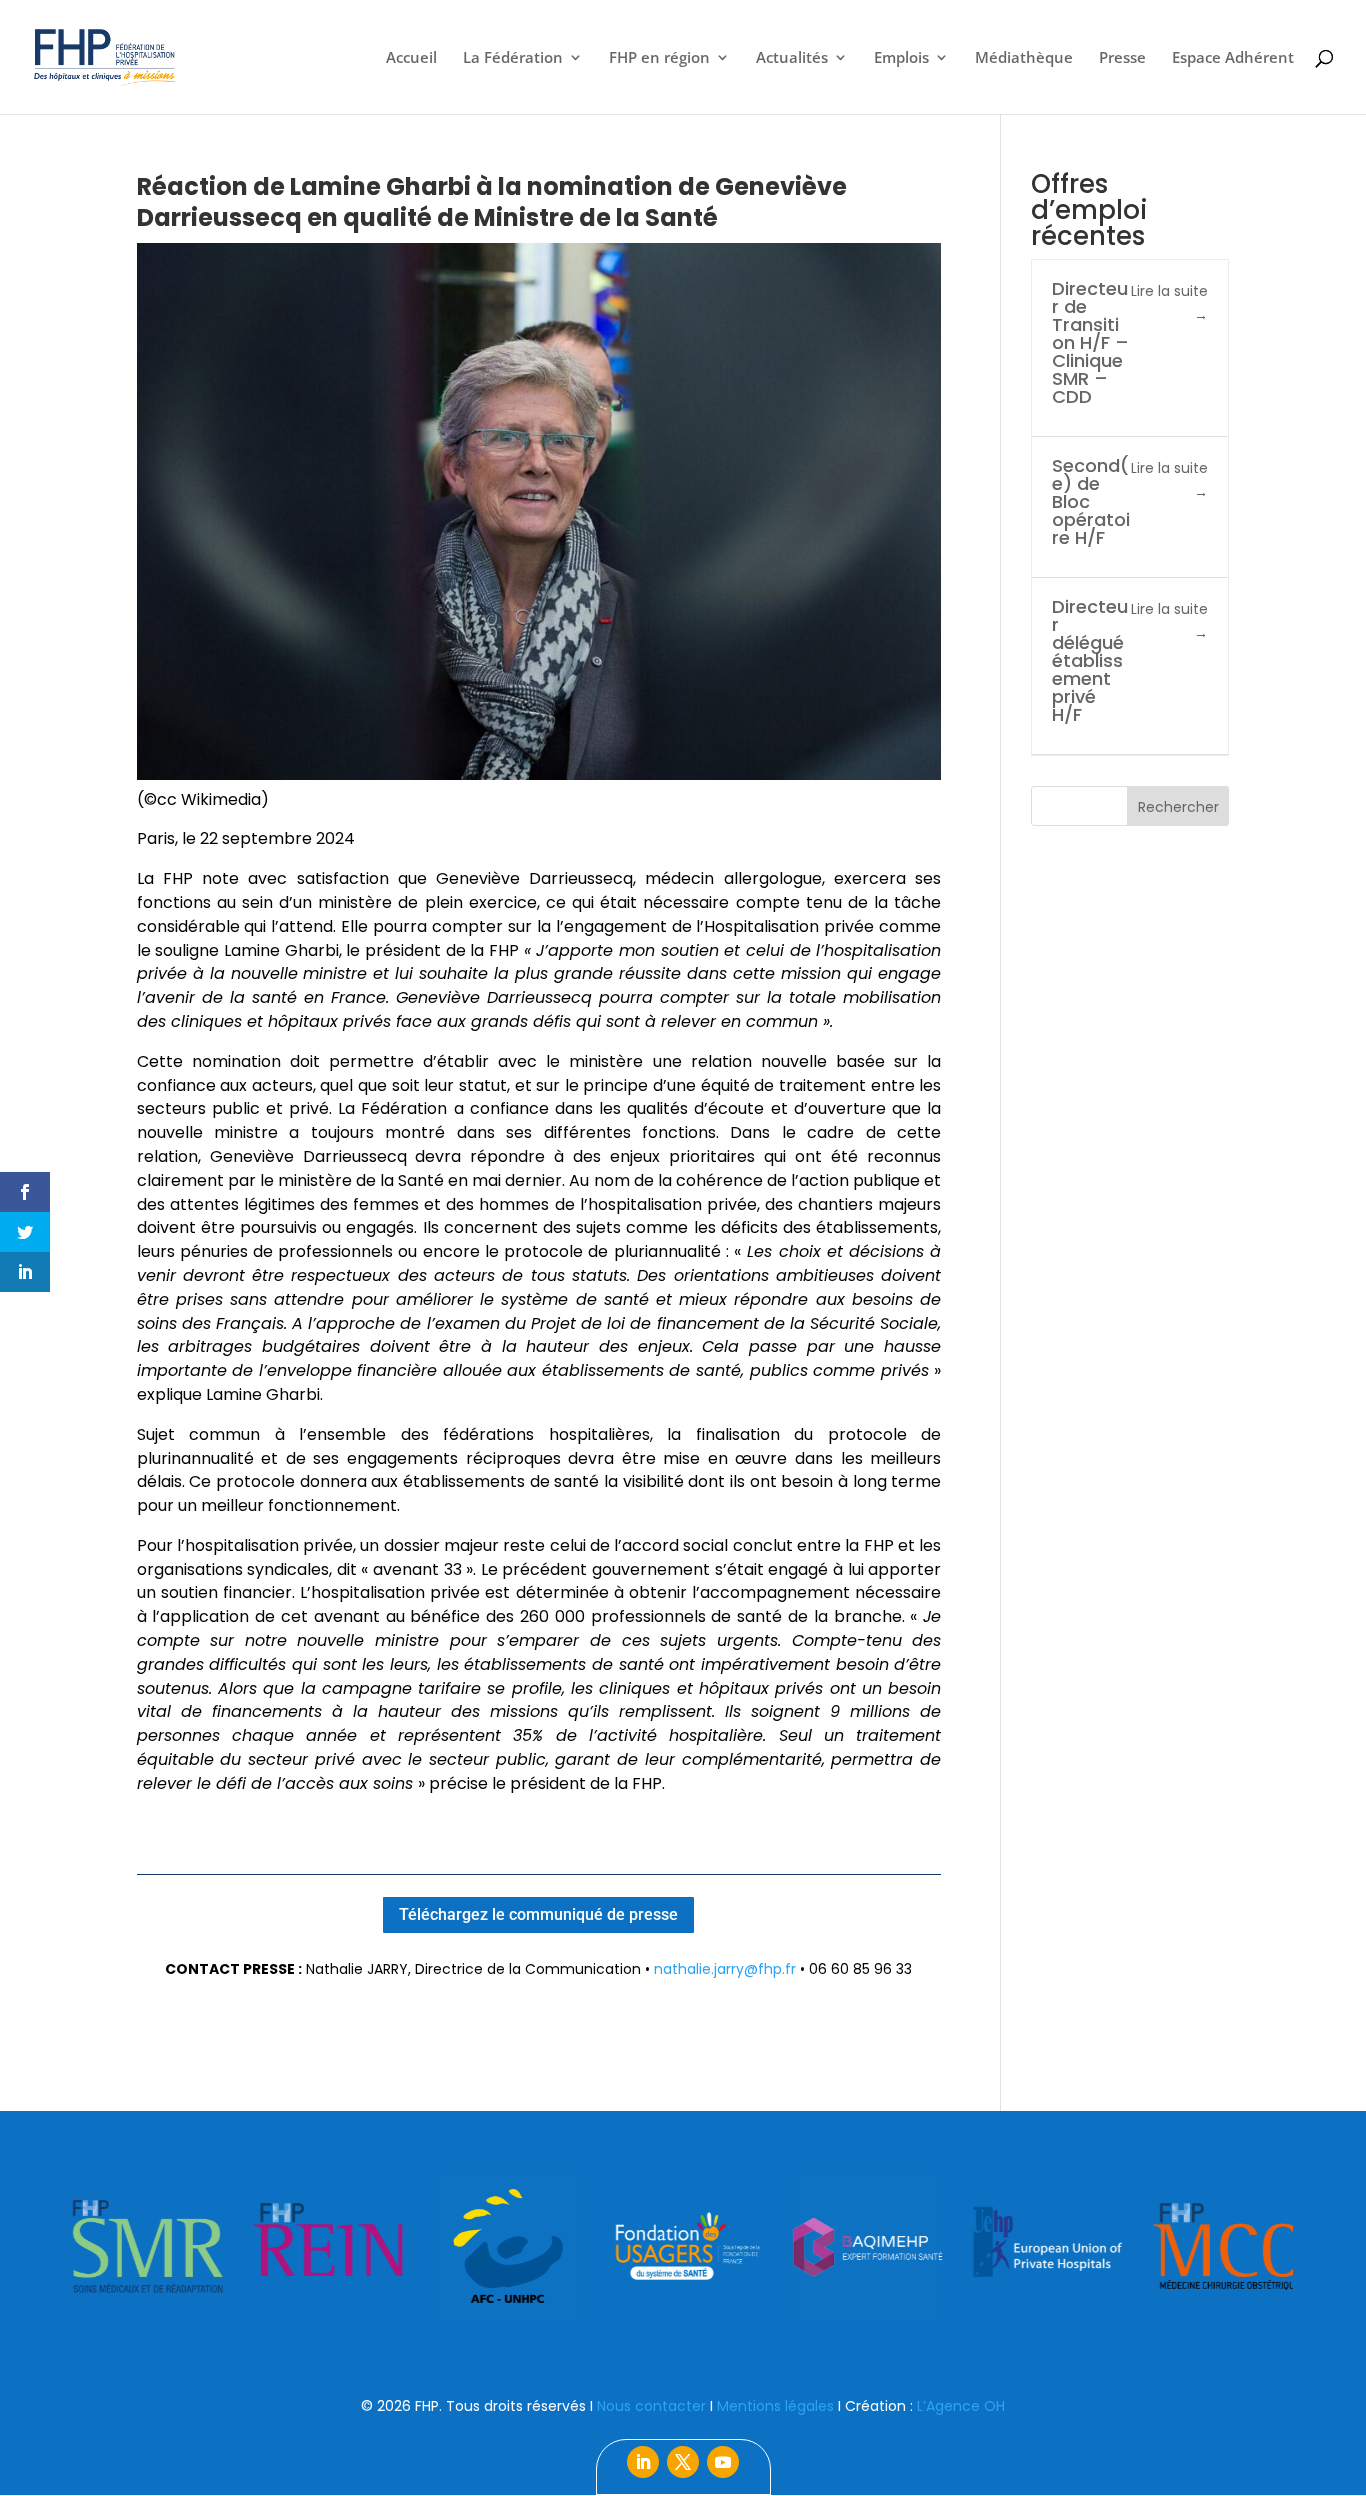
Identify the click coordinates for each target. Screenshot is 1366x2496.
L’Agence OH (961, 2406)
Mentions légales (775, 2406)
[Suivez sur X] (683, 2462)
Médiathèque (1024, 58)
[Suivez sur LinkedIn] (643, 2462)
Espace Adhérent (1233, 58)
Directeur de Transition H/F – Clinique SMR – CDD (1090, 342)
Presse (1122, 58)
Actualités (792, 58)
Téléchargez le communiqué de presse (538, 1914)
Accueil (411, 58)
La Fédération (513, 58)
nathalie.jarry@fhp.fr (725, 1969)
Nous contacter (651, 2406)
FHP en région (659, 58)
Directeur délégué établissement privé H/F (1090, 660)
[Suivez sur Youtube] (723, 2462)
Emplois (901, 58)
